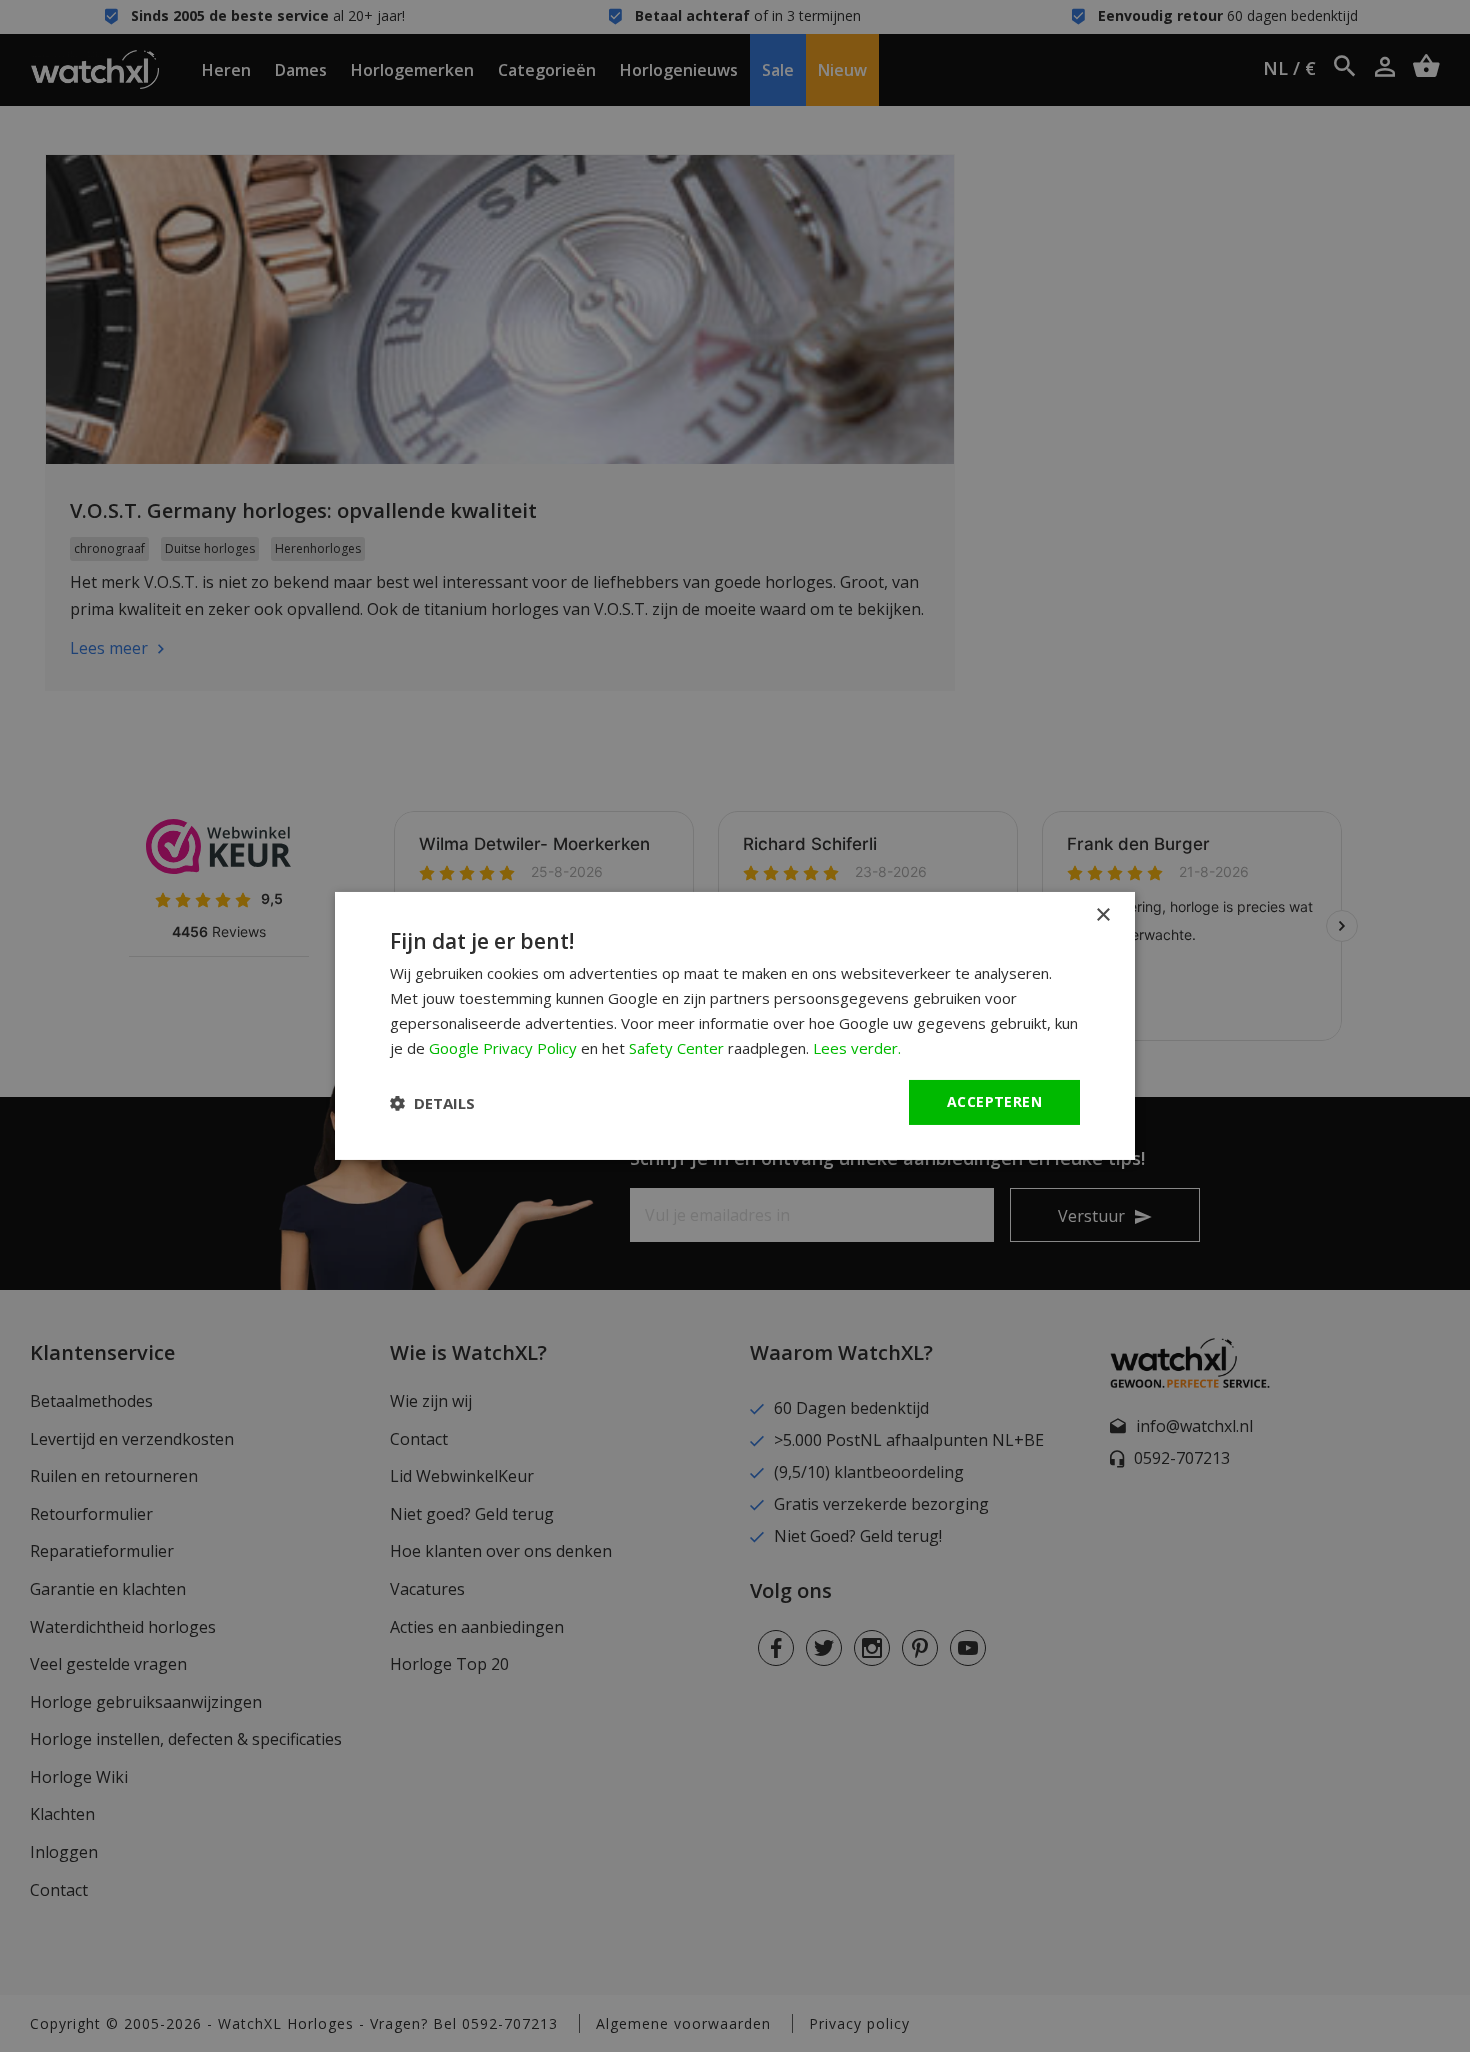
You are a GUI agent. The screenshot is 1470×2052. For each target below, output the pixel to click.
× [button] (1102, 915)
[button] (432, 1103)
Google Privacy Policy (503, 1048)
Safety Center (676, 1048)
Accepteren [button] (994, 1101)
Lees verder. (857, 1048)
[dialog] (735, 1026)
